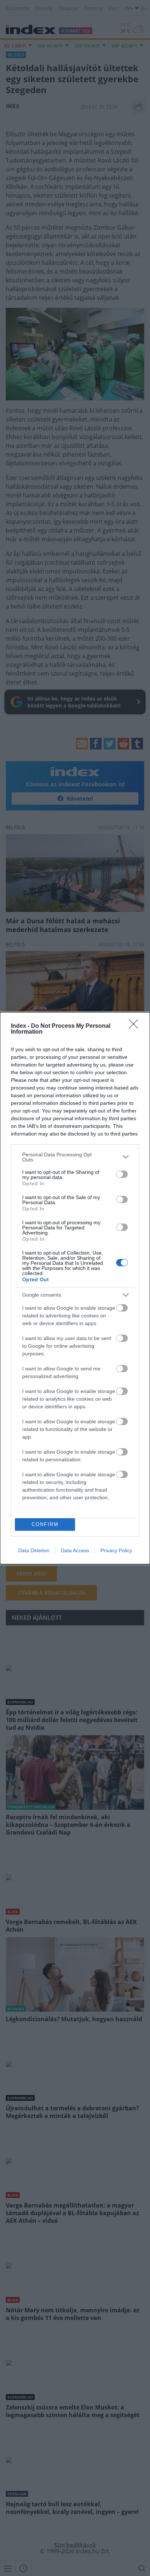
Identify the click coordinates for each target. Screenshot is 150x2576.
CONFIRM (45, 1524)
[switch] (122, 1174)
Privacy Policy (116, 1550)
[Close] (136, 1026)
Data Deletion (34, 1550)
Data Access (75, 1550)
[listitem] (75, 1157)
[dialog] (75, 1288)
